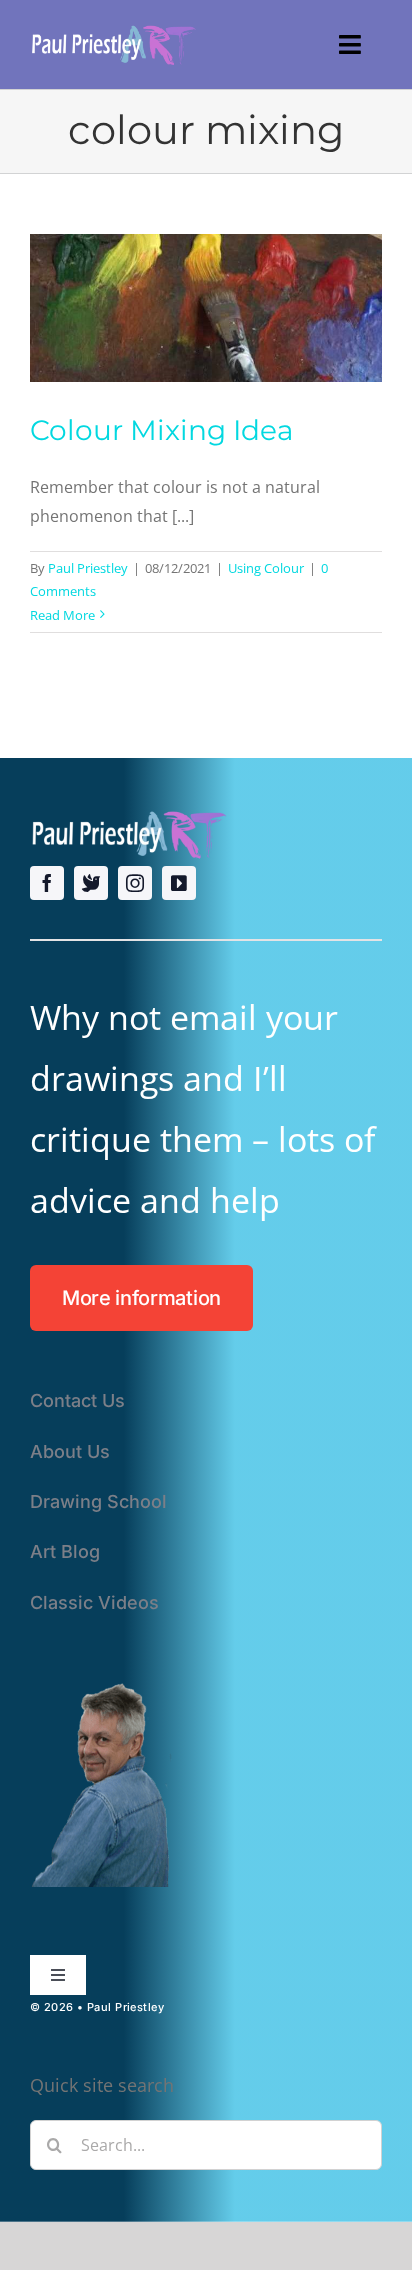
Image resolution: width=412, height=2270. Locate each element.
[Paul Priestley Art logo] (114, 29)
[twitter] (91, 883)
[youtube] (179, 883)
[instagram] (135, 883)
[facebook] (47, 883)
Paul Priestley (88, 568)
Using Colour (266, 568)
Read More (62, 615)
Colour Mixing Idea (162, 430)
